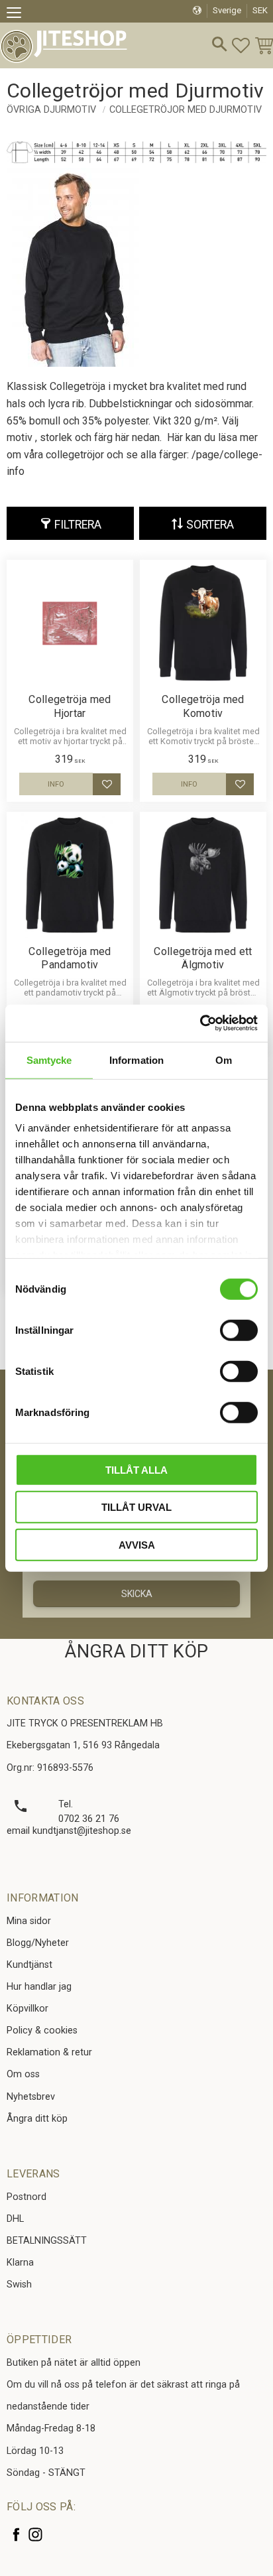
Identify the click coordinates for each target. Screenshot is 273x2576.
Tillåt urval (136, 1507)
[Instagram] (35, 2535)
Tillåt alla (136, 1469)
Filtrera (78, 525)
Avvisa (137, 1544)
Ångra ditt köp (37, 2119)
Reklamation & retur (49, 2052)
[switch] (239, 1330)
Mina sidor (29, 1921)
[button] (18, 15)
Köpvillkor (27, 2009)
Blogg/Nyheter (38, 1943)
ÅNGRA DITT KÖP (136, 1651)
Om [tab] (224, 1060)
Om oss (23, 2074)
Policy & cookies (42, 2030)
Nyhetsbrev (31, 2097)
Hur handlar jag (39, 1987)
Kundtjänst (29, 1965)
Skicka (137, 1594)
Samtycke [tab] (49, 1060)
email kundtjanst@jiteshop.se (69, 1831)
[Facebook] (16, 2535)
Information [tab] (136, 1060)
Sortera (210, 525)
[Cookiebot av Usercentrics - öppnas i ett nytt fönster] (200, 1023)
